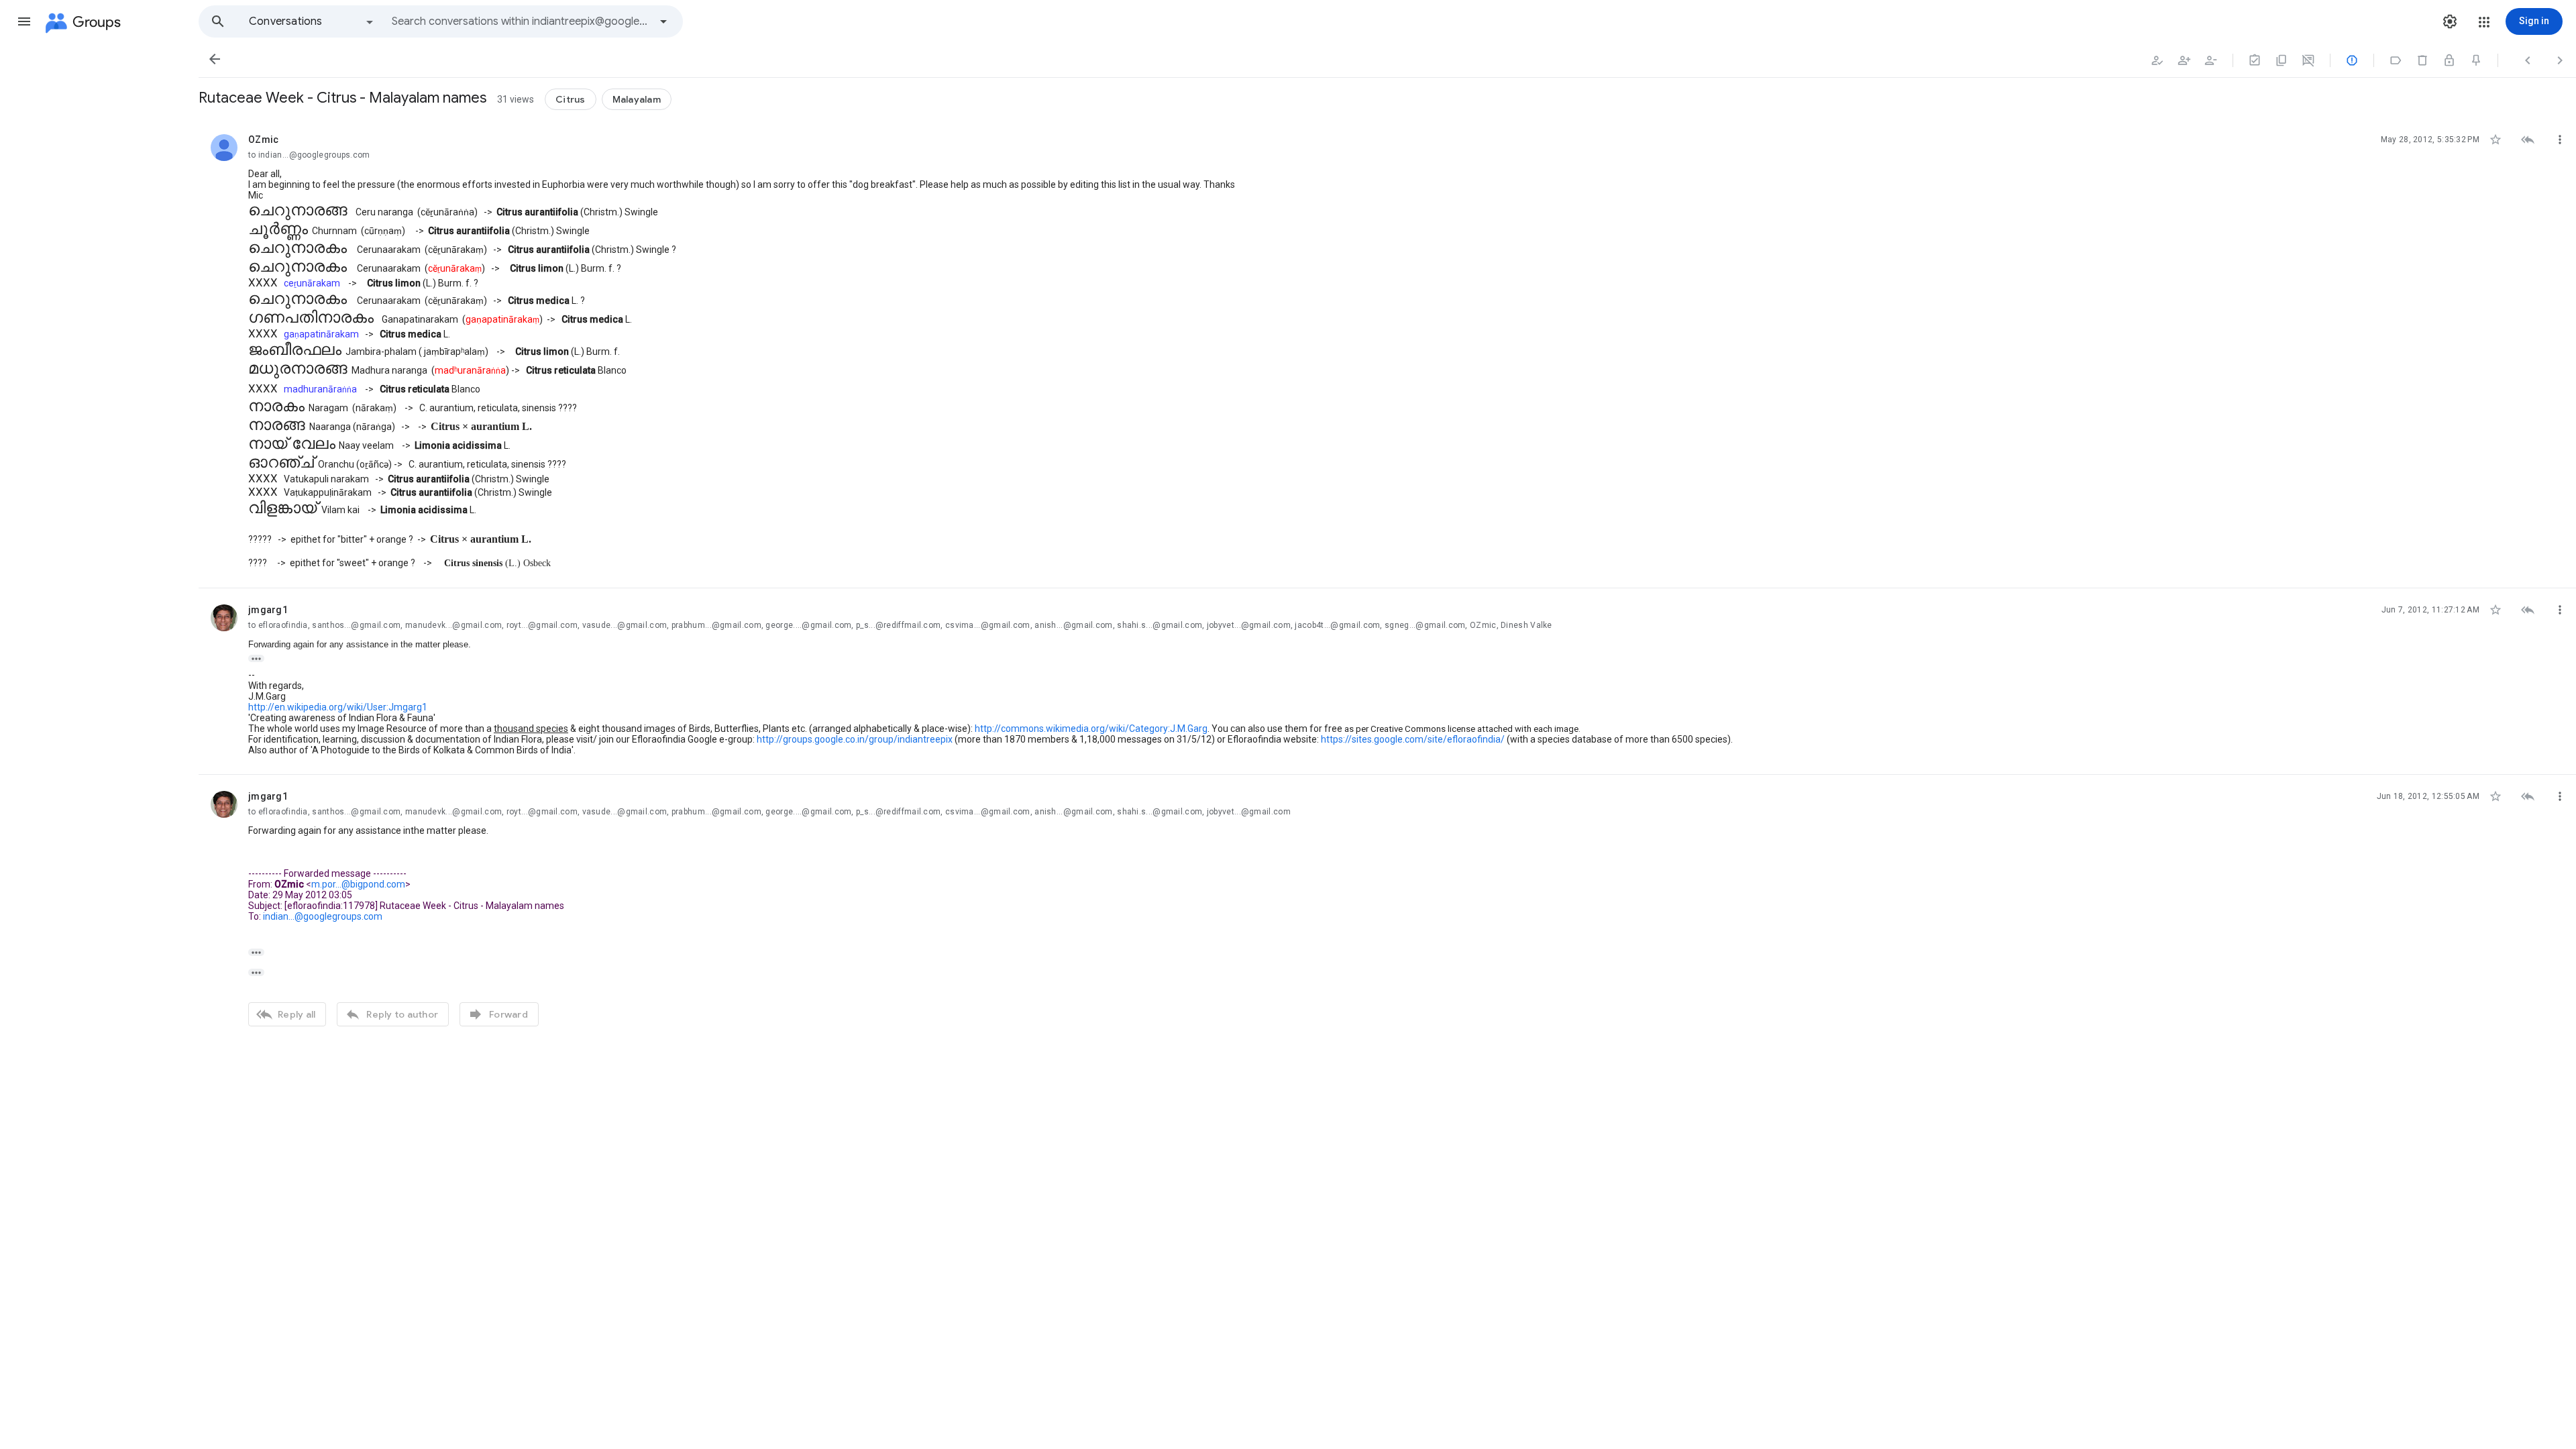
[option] (312, 21)
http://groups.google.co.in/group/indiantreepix (855, 739)
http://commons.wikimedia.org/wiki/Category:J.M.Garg (1091, 729)
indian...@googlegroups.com (323, 916)
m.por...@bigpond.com (358, 884)
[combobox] (521, 21)
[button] (24, 21)
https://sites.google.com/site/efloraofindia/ (1413, 739)
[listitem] (1387, 353)
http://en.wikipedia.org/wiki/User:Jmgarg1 (338, 707)
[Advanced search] (663, 21)
